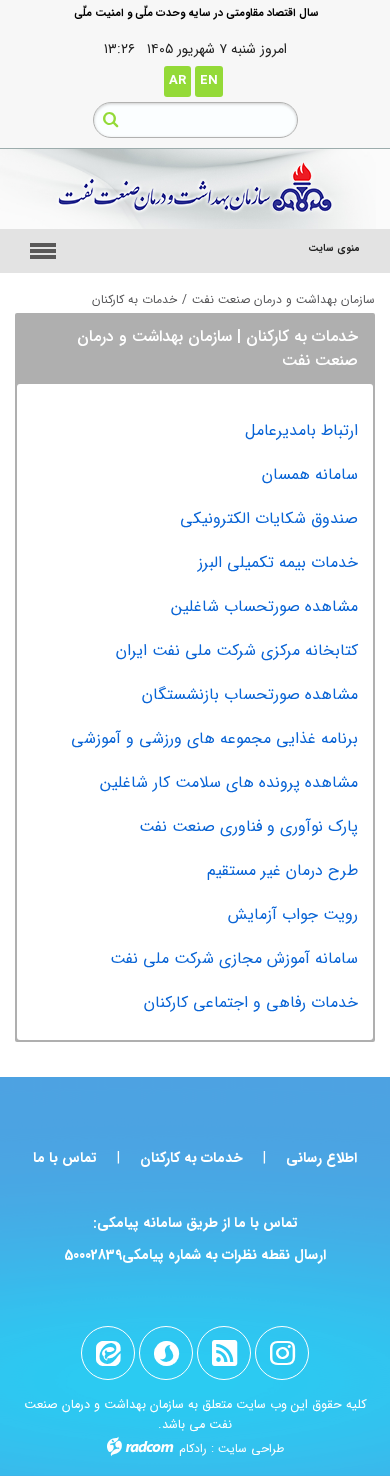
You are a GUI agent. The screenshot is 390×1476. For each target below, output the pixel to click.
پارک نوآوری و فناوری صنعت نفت (248, 826)
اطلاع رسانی (321, 1158)
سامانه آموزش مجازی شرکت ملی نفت (234, 958)
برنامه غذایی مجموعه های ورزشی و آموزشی (214, 738)
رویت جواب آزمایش (293, 914)
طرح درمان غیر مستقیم (282, 870)
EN (209, 80)
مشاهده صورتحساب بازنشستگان (250, 694)
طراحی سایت (251, 1448)
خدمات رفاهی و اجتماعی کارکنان (251, 1002)
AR (177, 80)
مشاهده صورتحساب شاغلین (264, 606)
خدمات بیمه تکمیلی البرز (278, 562)
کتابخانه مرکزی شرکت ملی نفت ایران (237, 650)
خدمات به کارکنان (191, 1158)
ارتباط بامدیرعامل (301, 430)
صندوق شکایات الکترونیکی (269, 518)
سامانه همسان (310, 474)
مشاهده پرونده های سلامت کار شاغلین (229, 782)
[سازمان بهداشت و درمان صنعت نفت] (195, 189)
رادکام (193, 1448)
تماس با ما (65, 1158)
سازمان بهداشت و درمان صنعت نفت (283, 299)
